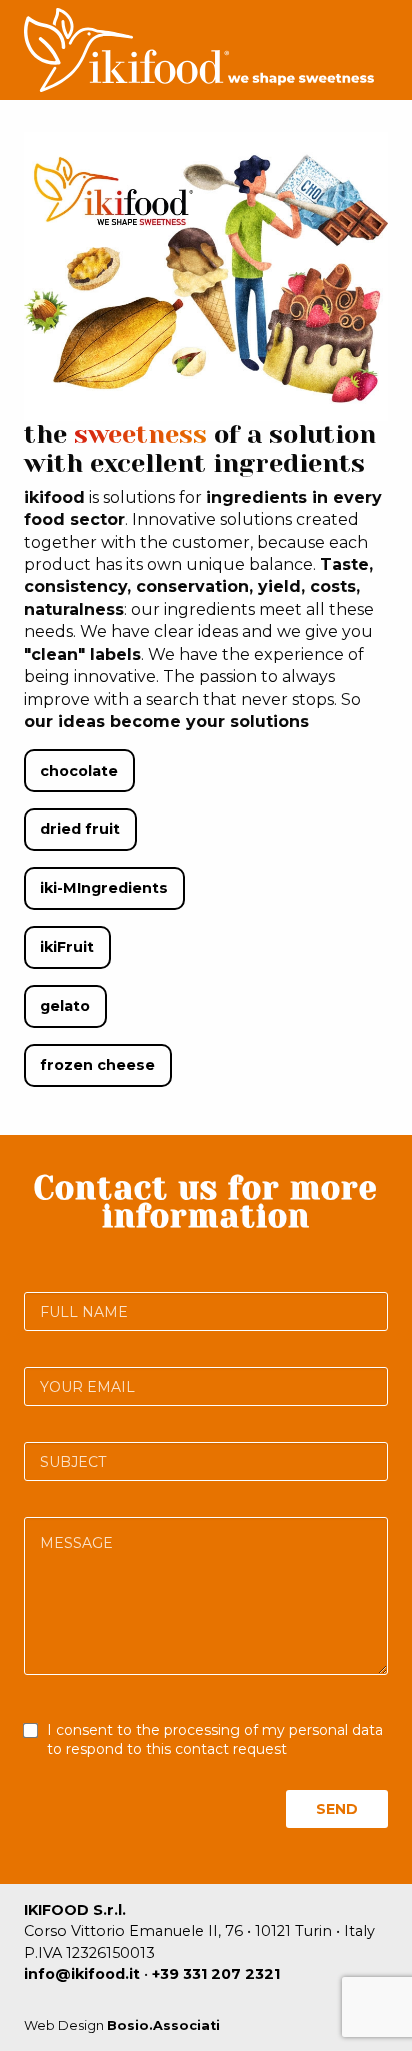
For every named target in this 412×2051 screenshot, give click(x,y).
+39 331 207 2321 (216, 1974)
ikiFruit (67, 947)
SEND (337, 1809)
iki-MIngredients (104, 888)
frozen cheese (97, 1065)
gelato (65, 1006)
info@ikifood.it (82, 1974)
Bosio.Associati (163, 2025)
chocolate (79, 771)
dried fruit (80, 829)
